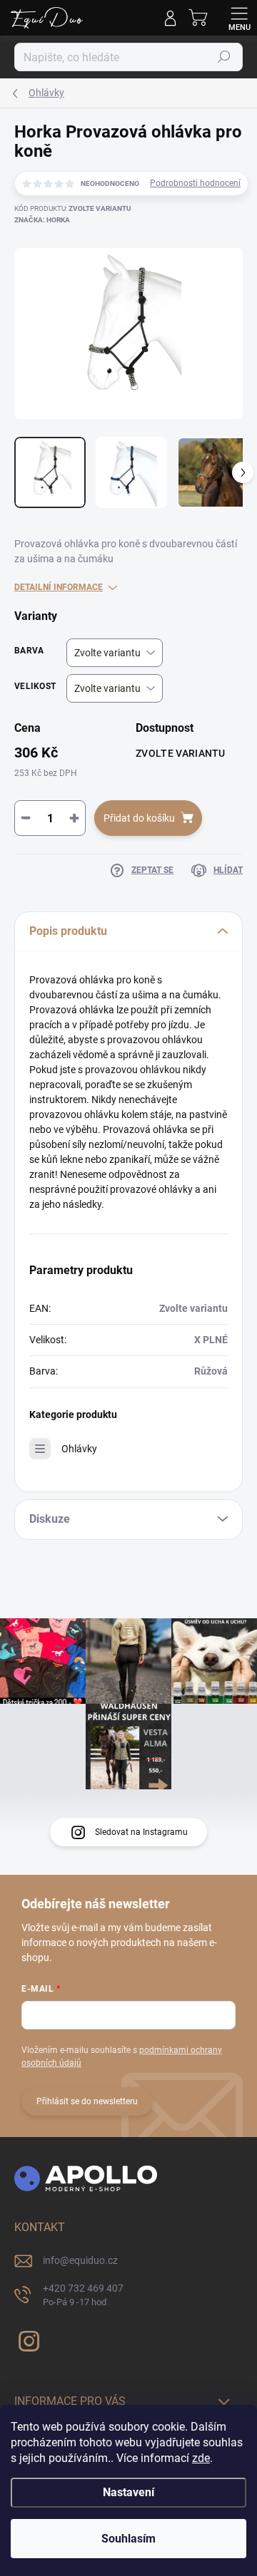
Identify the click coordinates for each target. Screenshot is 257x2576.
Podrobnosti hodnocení (195, 183)
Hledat (224, 57)
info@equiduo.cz (80, 2260)
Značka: (42, 220)
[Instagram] (27, 2339)
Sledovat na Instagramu (141, 1832)
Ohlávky (79, 1449)
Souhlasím (128, 2539)
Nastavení (128, 2492)
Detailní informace (59, 587)
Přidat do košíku (139, 818)
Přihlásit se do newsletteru (87, 2101)
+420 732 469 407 (83, 2295)
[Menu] (239, 18)
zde (201, 2458)
